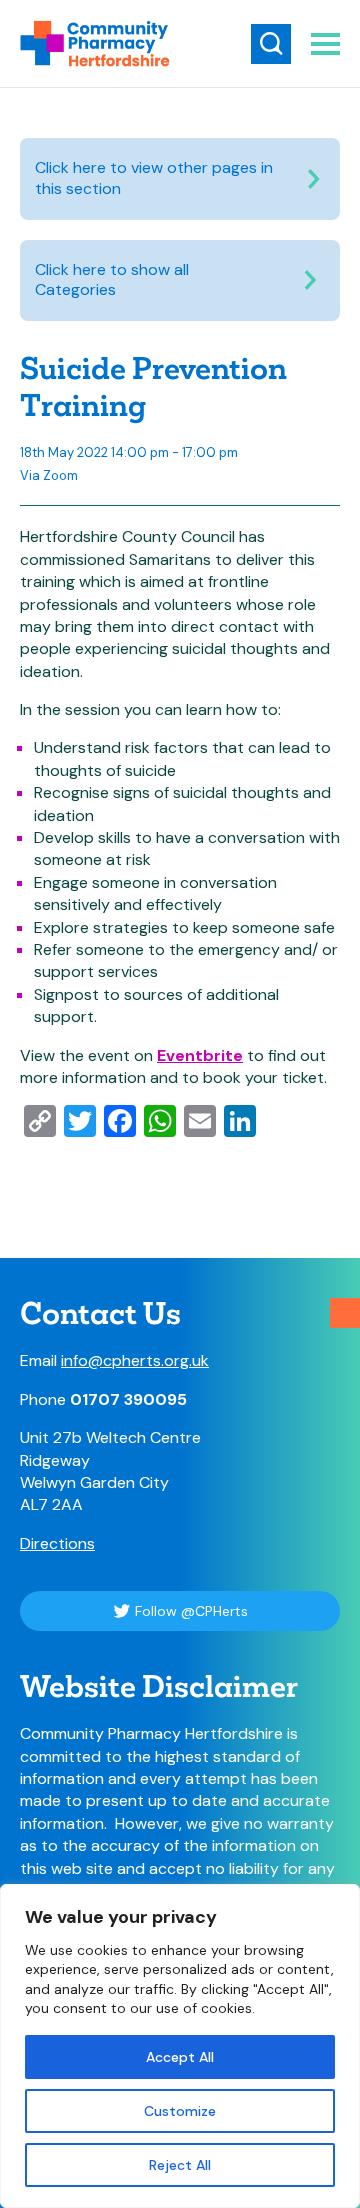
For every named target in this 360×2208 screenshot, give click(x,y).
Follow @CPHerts (191, 1611)
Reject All (180, 2165)
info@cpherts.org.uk (135, 1360)
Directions (57, 1543)
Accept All (180, 2057)
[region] (180, 2046)
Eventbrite (200, 1055)
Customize (180, 2111)
